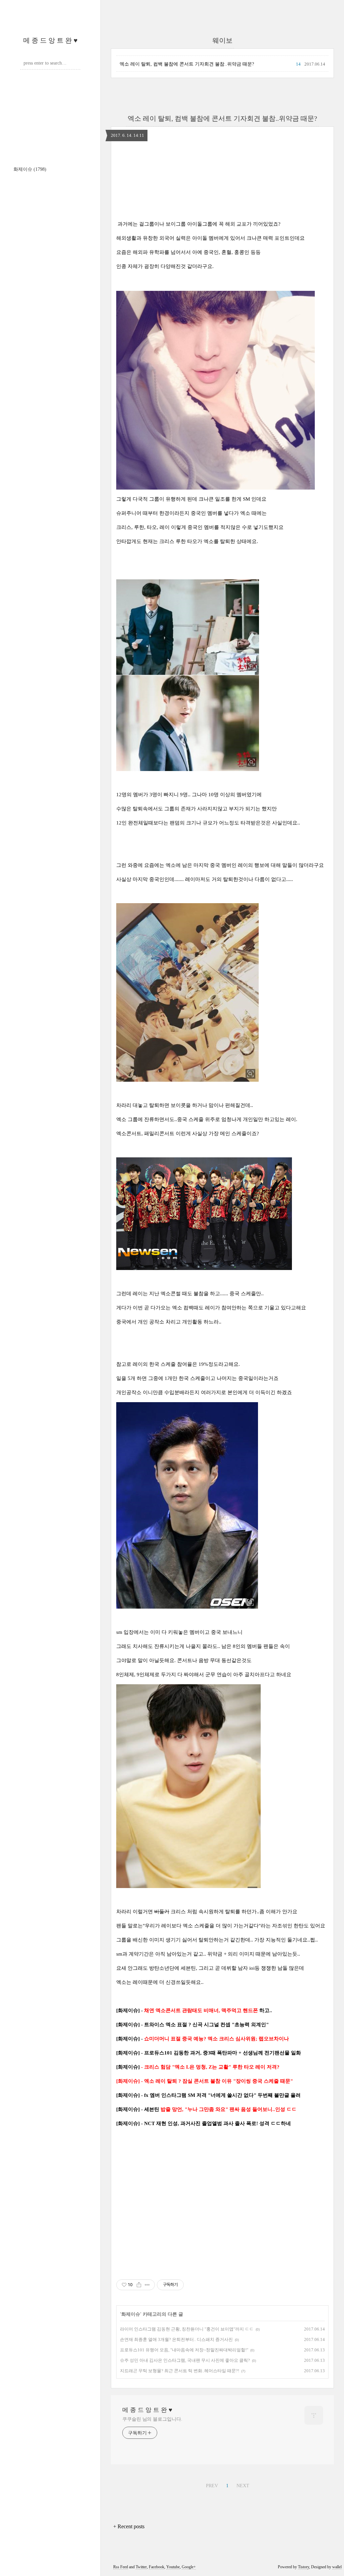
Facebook (157, 2567)
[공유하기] (139, 2285)
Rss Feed (121, 2567)
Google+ (189, 2567)
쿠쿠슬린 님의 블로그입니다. (152, 2419)
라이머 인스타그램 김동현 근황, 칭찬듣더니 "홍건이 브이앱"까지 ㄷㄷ (187, 2329)
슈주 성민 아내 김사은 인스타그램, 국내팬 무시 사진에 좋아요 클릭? (185, 2360)
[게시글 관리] (147, 2285)
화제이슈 (30, 169)
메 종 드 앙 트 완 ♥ (50, 40)
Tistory (304, 2567)
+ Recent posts (129, 2526)
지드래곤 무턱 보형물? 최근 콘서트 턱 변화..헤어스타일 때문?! (180, 2371)
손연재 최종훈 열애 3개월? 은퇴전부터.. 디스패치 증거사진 (176, 2339)
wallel (337, 2567)
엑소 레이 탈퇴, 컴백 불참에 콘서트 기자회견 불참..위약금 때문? (187, 64)
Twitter (141, 2567)
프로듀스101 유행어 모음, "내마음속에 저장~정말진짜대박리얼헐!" (184, 2350)
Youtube (173, 2567)
